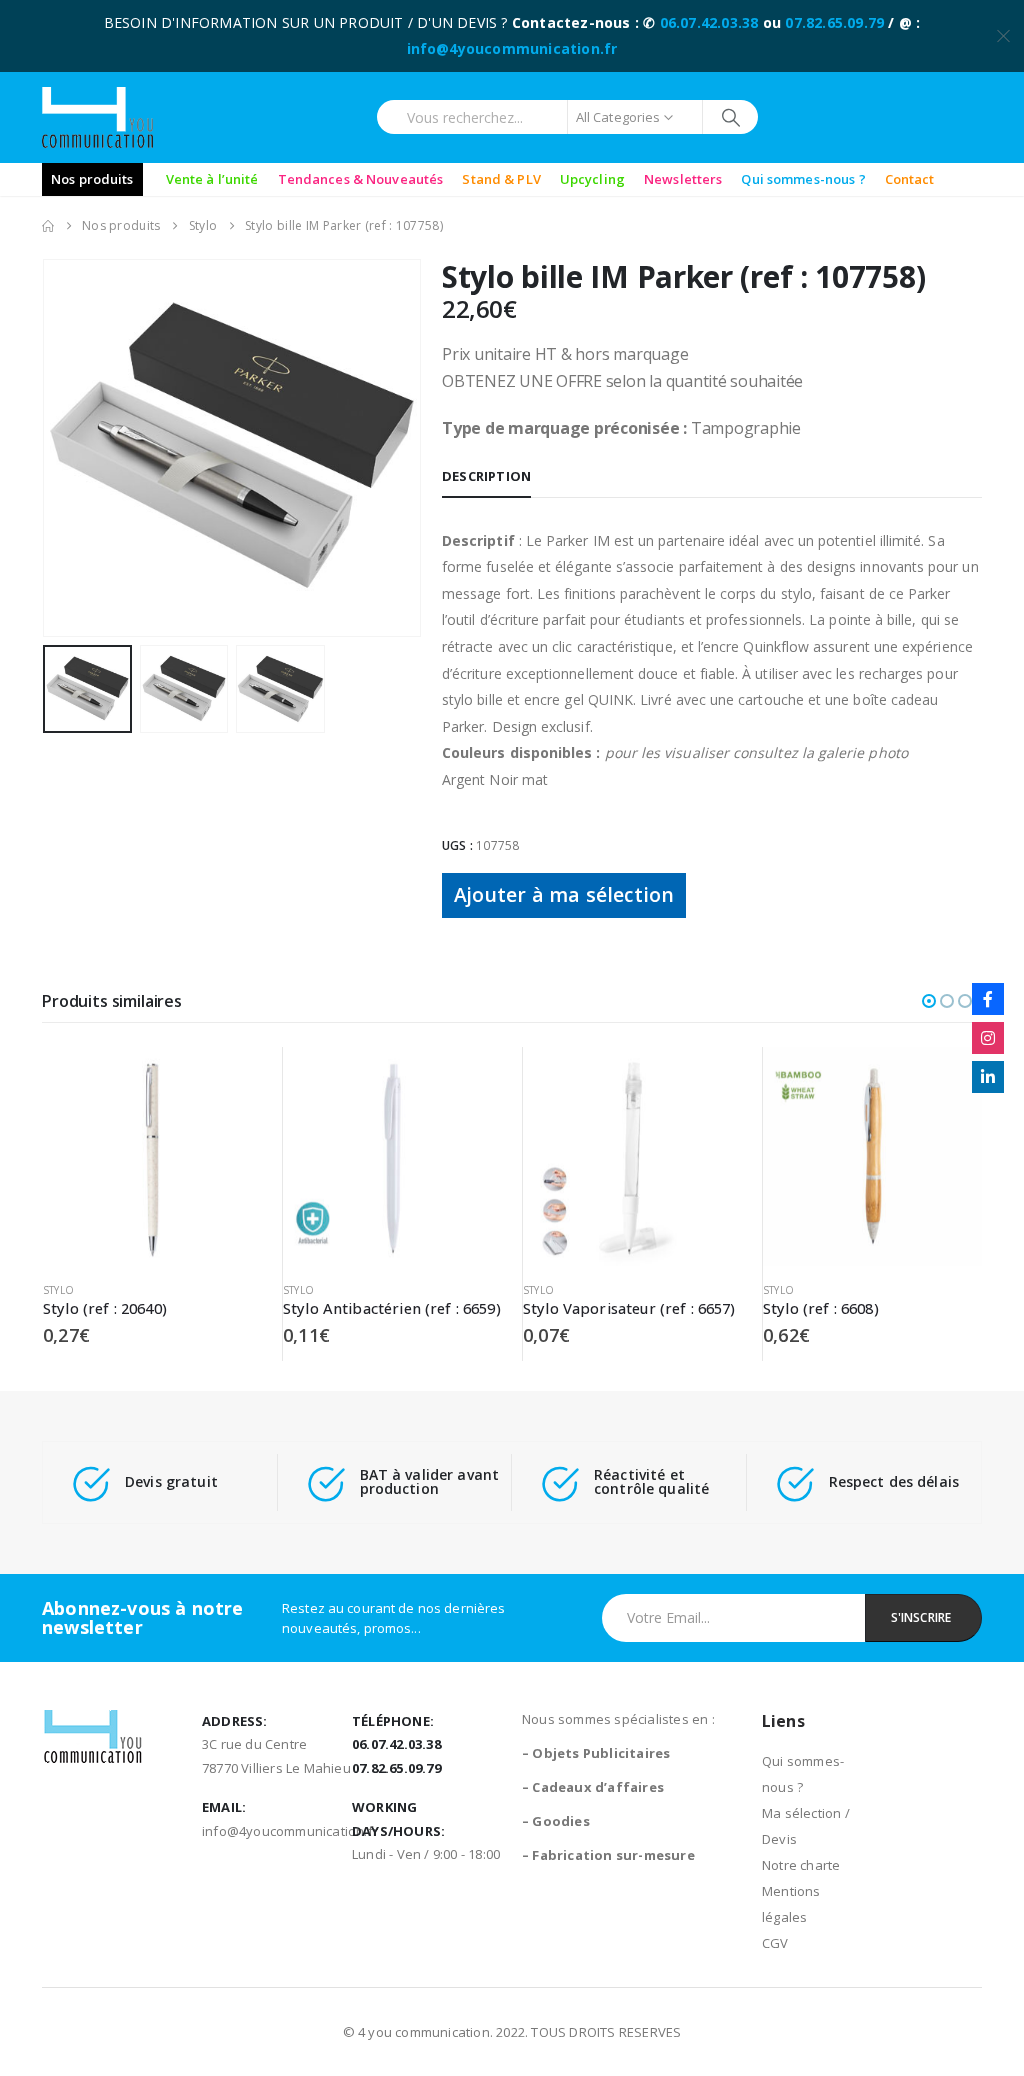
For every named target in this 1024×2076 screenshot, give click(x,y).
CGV (775, 1943)
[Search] (730, 117)
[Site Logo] (97, 117)
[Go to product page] (152, 1156)
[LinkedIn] (988, 1077)
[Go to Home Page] (48, 226)
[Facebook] (988, 999)
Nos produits (92, 179)
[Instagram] (988, 1038)
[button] (47, 448)
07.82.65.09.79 (834, 22)
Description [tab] (486, 476)
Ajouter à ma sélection (564, 894)
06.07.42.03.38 (709, 22)
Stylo (58, 1290)
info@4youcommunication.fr (512, 48)
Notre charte (801, 1865)
